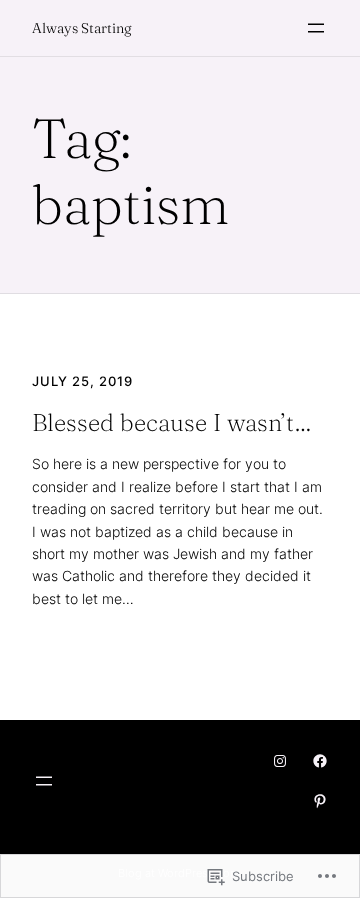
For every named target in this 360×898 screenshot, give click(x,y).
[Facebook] (320, 761)
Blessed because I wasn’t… (172, 422)
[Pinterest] (320, 801)
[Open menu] (316, 28)
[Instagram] (280, 761)
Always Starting (82, 28)
